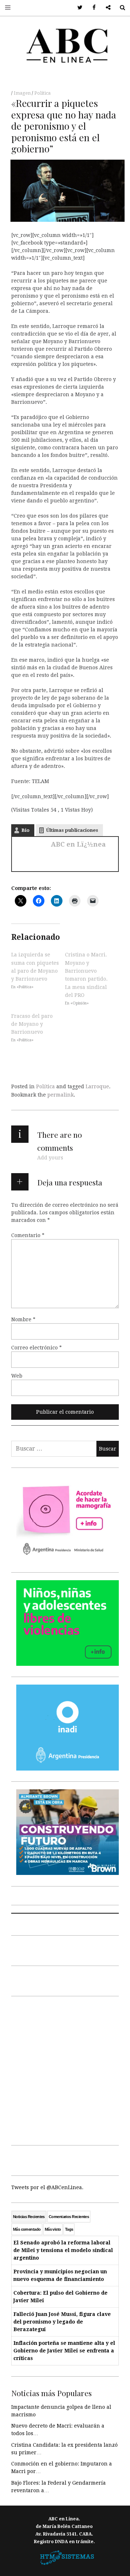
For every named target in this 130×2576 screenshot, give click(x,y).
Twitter (77, 8)
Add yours (50, 1158)
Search (120, 8)
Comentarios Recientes (69, 2217)
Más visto (53, 2229)
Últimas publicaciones (72, 830)
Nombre (23, 1319)
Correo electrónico (36, 1348)
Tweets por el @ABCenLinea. (47, 2187)
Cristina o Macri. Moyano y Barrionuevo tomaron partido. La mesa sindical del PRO (86, 975)
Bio (25, 830)
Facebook (92, 8)
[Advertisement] (65, 2069)
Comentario (28, 1235)
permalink (60, 1095)
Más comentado (27, 2229)
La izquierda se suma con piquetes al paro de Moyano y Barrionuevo (35, 967)
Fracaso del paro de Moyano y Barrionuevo (32, 1024)
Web (17, 1376)
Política (42, 93)
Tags (69, 2229)
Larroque (97, 1086)
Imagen (23, 93)
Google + (106, 8)
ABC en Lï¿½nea (78, 844)
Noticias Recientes (29, 2217)
